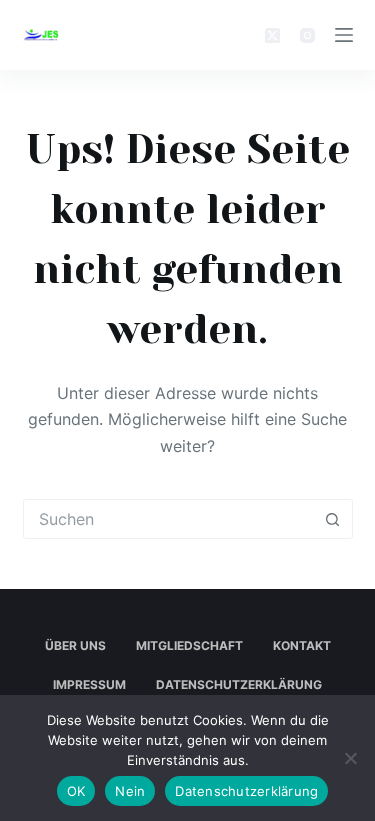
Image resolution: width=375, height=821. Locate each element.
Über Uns (75, 645)
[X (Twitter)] (272, 35)
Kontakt (302, 645)
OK (76, 791)
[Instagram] (307, 35)
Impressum (89, 684)
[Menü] (344, 35)
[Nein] (350, 758)
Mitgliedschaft (189, 645)
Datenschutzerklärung (239, 684)
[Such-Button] (333, 519)
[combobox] (169, 519)
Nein (130, 791)
